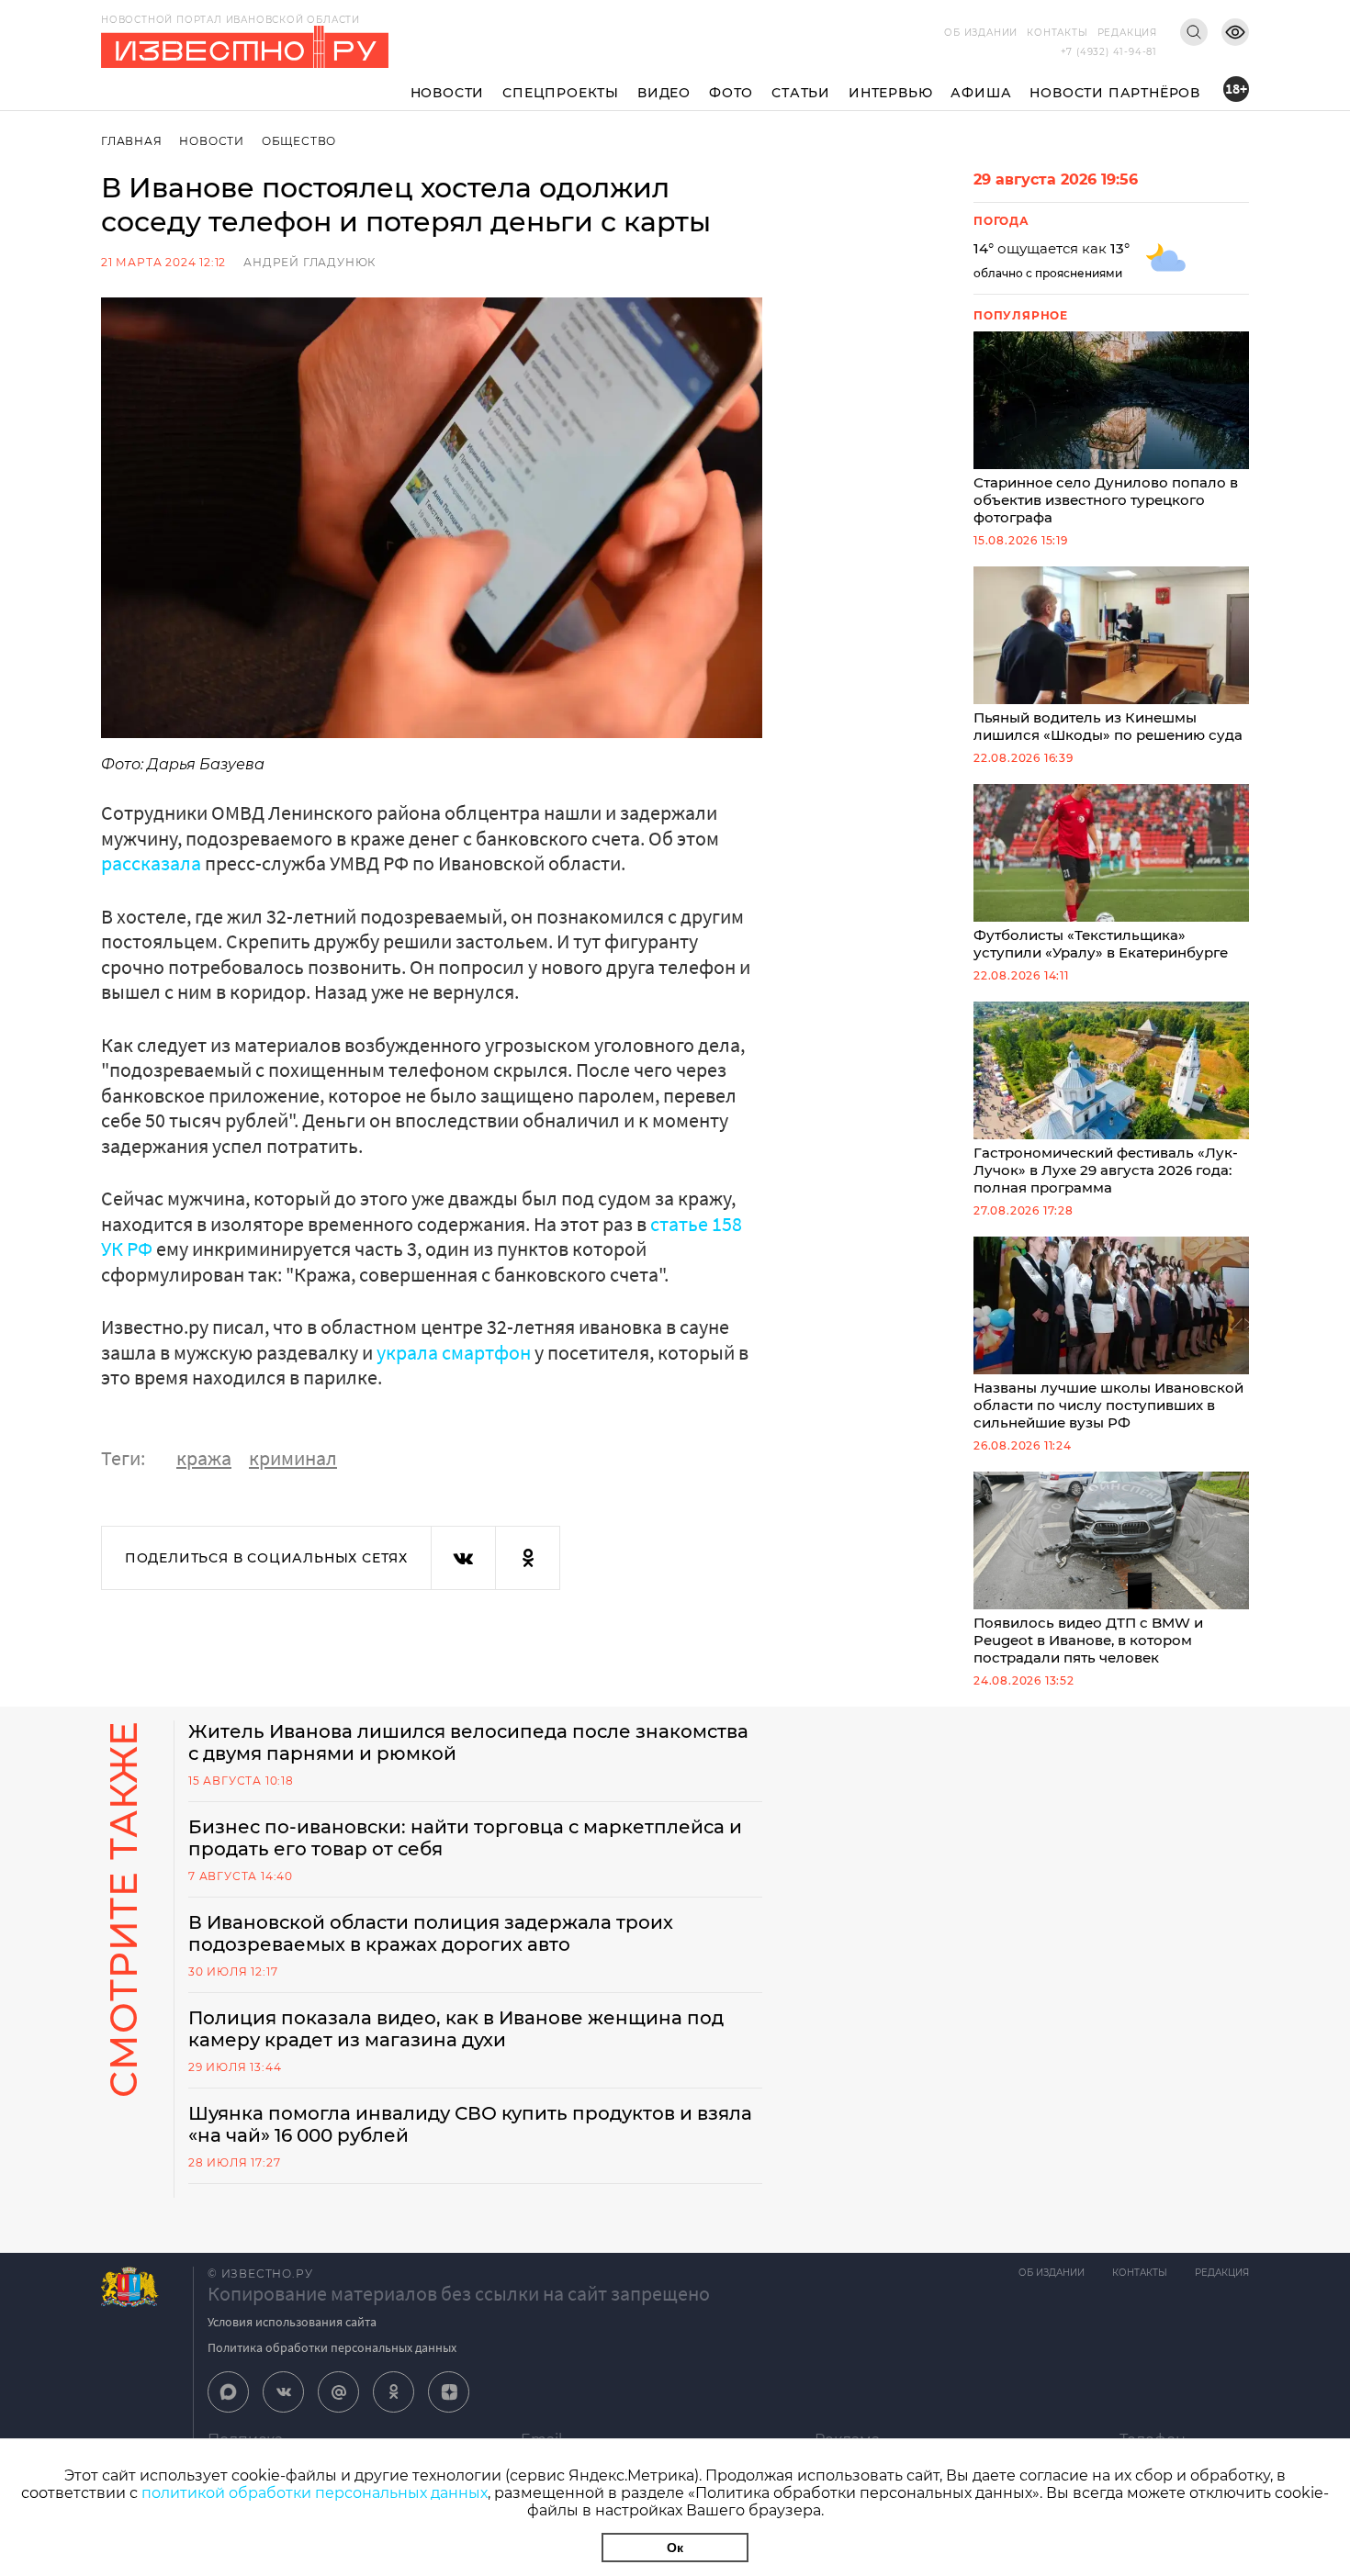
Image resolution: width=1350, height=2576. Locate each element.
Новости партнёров (1115, 93)
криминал (293, 1458)
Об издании (981, 33)
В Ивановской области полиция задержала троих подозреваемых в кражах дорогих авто (431, 1933)
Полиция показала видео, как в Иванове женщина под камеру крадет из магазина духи (456, 2029)
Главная (132, 141)
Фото (731, 93)
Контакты (1057, 33)
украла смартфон (456, 1352)
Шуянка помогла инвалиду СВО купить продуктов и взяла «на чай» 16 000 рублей (470, 2124)
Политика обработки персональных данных (332, 2347)
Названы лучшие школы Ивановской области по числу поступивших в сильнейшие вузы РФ (1108, 1405)
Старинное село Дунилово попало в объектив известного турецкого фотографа (1106, 500)
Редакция (1127, 33)
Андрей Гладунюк (309, 262)
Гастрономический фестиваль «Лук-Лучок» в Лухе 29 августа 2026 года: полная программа (1106, 1170)
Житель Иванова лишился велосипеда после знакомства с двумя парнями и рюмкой (468, 1742)
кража (204, 1458)
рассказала (153, 863)
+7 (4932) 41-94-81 (1109, 52)
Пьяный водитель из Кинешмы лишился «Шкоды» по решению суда (1108, 726)
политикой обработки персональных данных (315, 2493)
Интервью (890, 93)
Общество (299, 141)
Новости (448, 93)
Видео (664, 93)
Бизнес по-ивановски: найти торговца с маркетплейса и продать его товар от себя (465, 1838)
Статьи (801, 93)
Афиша (981, 93)
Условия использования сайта (292, 2322)
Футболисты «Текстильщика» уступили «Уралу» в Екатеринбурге (1101, 944)
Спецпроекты (561, 93)
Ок (675, 2548)
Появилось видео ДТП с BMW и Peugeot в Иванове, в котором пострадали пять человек (1088, 1640)
